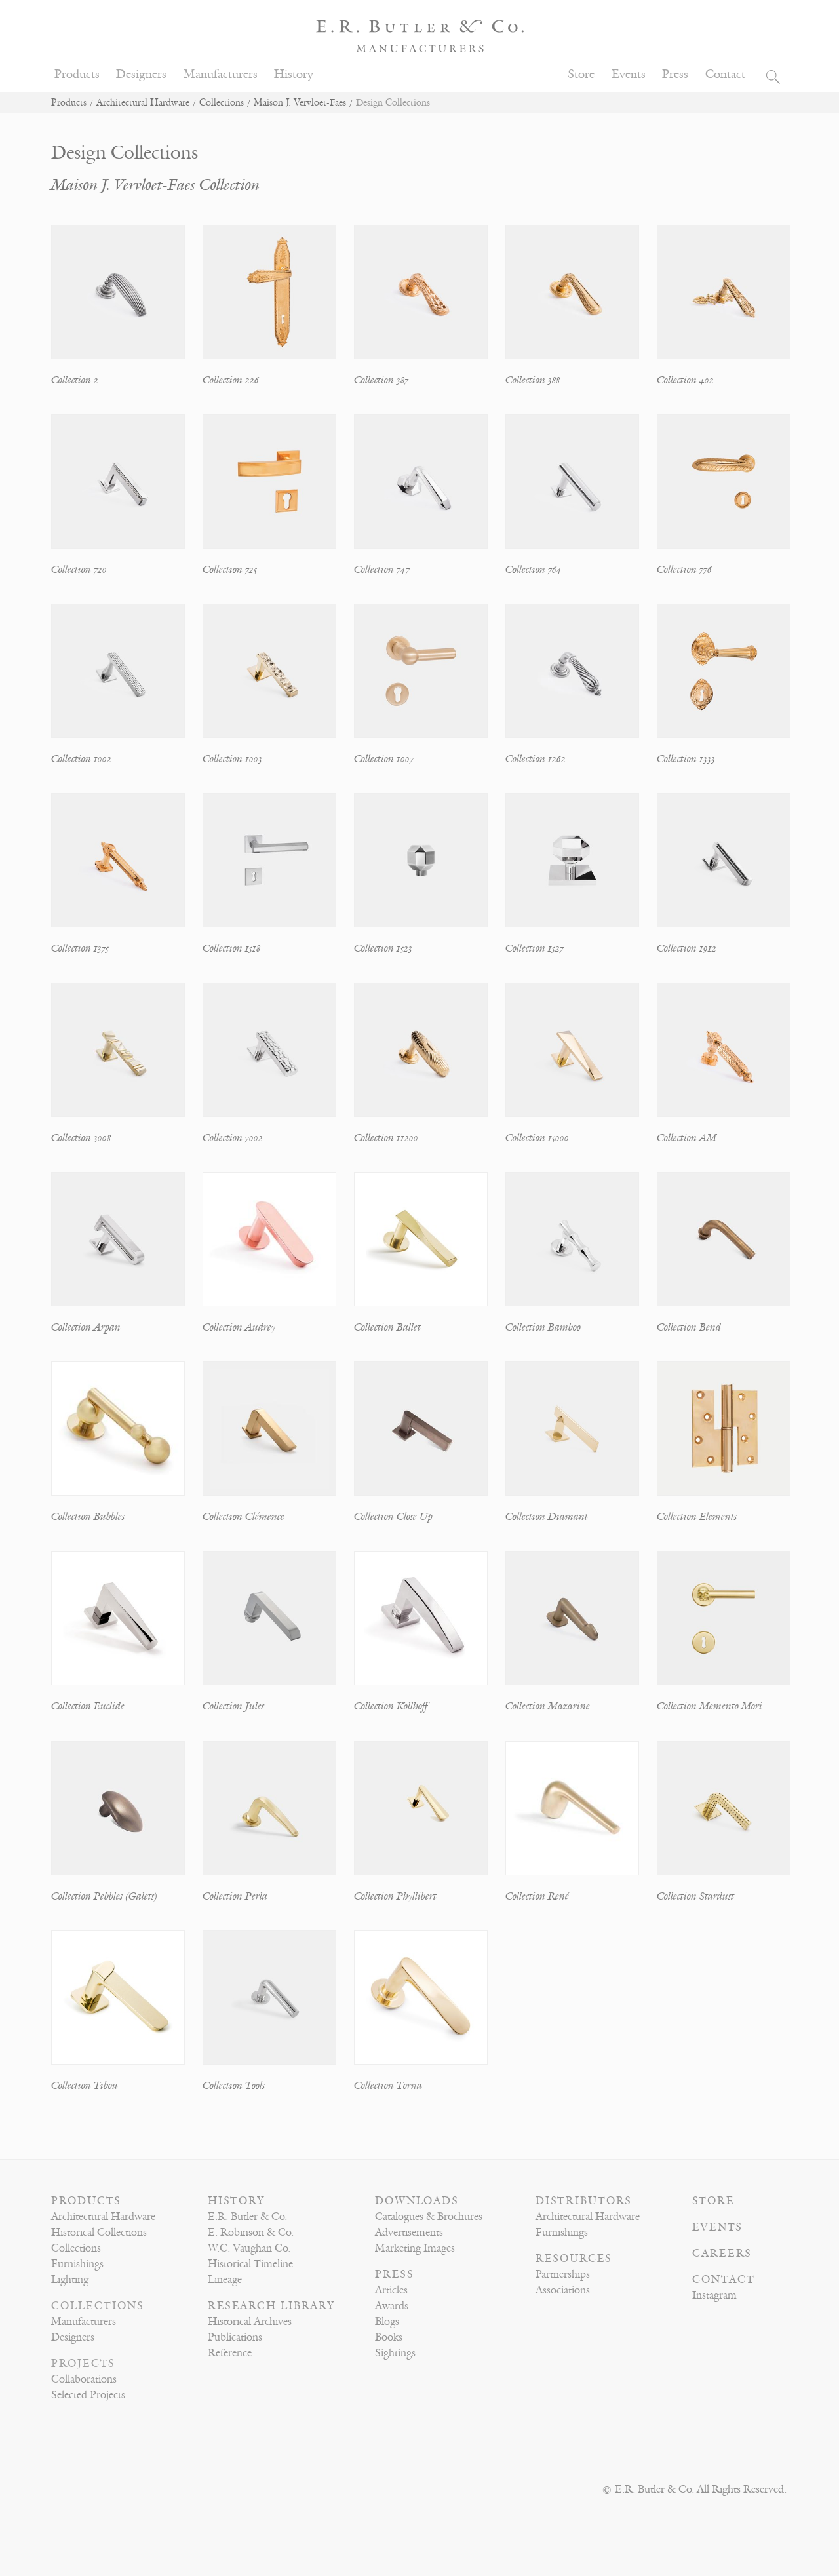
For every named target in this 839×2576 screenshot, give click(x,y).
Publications (235, 2337)
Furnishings (77, 2264)
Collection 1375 (80, 948)
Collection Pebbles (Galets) (104, 1896)
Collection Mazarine (548, 1706)
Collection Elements (697, 1517)
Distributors (584, 2201)
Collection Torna (388, 2086)
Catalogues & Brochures (429, 2217)
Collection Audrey (239, 1327)
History (294, 74)
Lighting (70, 2280)
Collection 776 (684, 570)
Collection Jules (233, 1706)
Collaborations (84, 2379)
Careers (722, 2254)
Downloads (417, 2201)
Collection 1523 (383, 948)
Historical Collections (99, 2233)
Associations (563, 2290)
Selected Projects (88, 2395)
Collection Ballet (387, 1327)
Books (389, 2337)
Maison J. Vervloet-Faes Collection (155, 185)
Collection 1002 (81, 759)
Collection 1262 (536, 759)
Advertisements (409, 2233)
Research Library (271, 2306)
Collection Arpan (86, 1327)
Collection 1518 (231, 948)
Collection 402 (685, 380)
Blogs (387, 2322)
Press (675, 74)
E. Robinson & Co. (251, 2233)
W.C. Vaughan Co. (249, 2248)
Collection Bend (689, 1327)
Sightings (395, 2353)
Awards (392, 2306)
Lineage (225, 2280)
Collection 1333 (686, 759)
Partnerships (563, 2274)
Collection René (537, 1896)
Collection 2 (75, 380)
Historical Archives (250, 2322)
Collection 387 (381, 380)
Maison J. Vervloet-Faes (300, 103)
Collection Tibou (85, 2086)
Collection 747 (382, 570)
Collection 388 (533, 380)
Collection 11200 (386, 1138)
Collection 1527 (535, 948)
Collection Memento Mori (710, 1706)
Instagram (714, 2295)
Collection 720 (79, 570)
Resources (574, 2259)
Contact (725, 74)
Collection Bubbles (88, 1517)
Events (629, 74)
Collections (222, 103)
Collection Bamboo (543, 1327)
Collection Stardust (695, 1896)
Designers (141, 74)
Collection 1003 (232, 759)
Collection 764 (534, 570)
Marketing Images (415, 2248)
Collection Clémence (244, 1517)
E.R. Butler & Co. (247, 2217)
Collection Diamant (547, 1517)
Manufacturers (221, 74)
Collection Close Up (393, 1517)
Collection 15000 (537, 1138)
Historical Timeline (250, 2264)
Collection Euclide (88, 1706)
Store (581, 74)
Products (77, 74)
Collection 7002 (233, 1138)
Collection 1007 (384, 759)
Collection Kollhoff (391, 1706)
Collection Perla (235, 1896)
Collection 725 (230, 570)
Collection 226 (231, 380)
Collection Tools (234, 2086)
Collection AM (687, 1138)
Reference (230, 2353)
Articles (391, 2290)
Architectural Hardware (143, 103)
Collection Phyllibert (395, 1896)
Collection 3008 (81, 1138)
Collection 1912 (687, 948)
